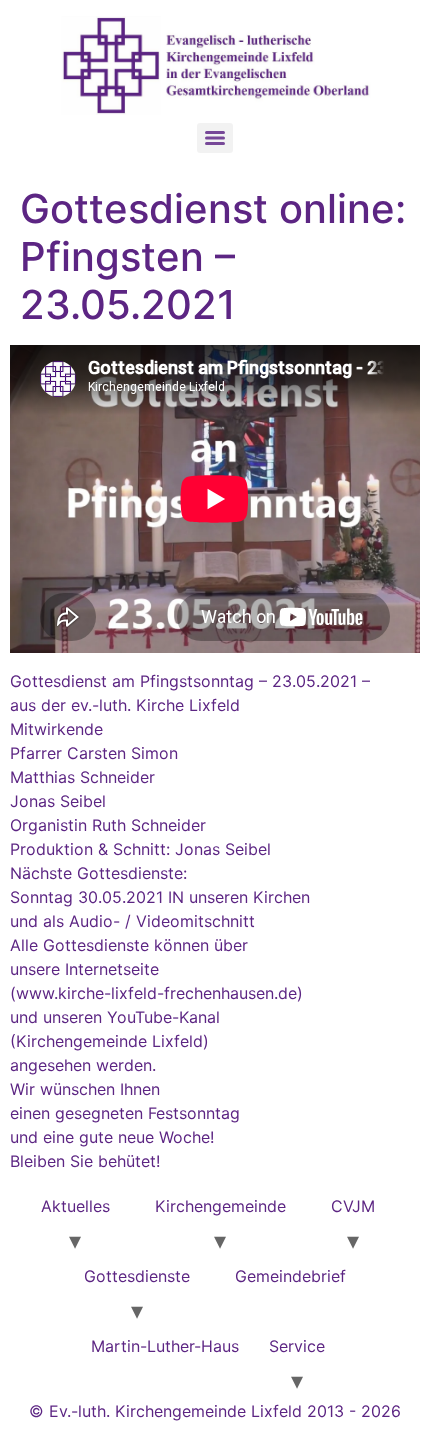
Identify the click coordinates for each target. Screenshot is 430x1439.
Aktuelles (75, 1206)
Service (297, 1346)
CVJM (353, 1206)
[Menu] (215, 138)
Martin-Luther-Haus (165, 1346)
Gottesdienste (137, 1276)
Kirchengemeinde (220, 1206)
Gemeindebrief (290, 1276)
